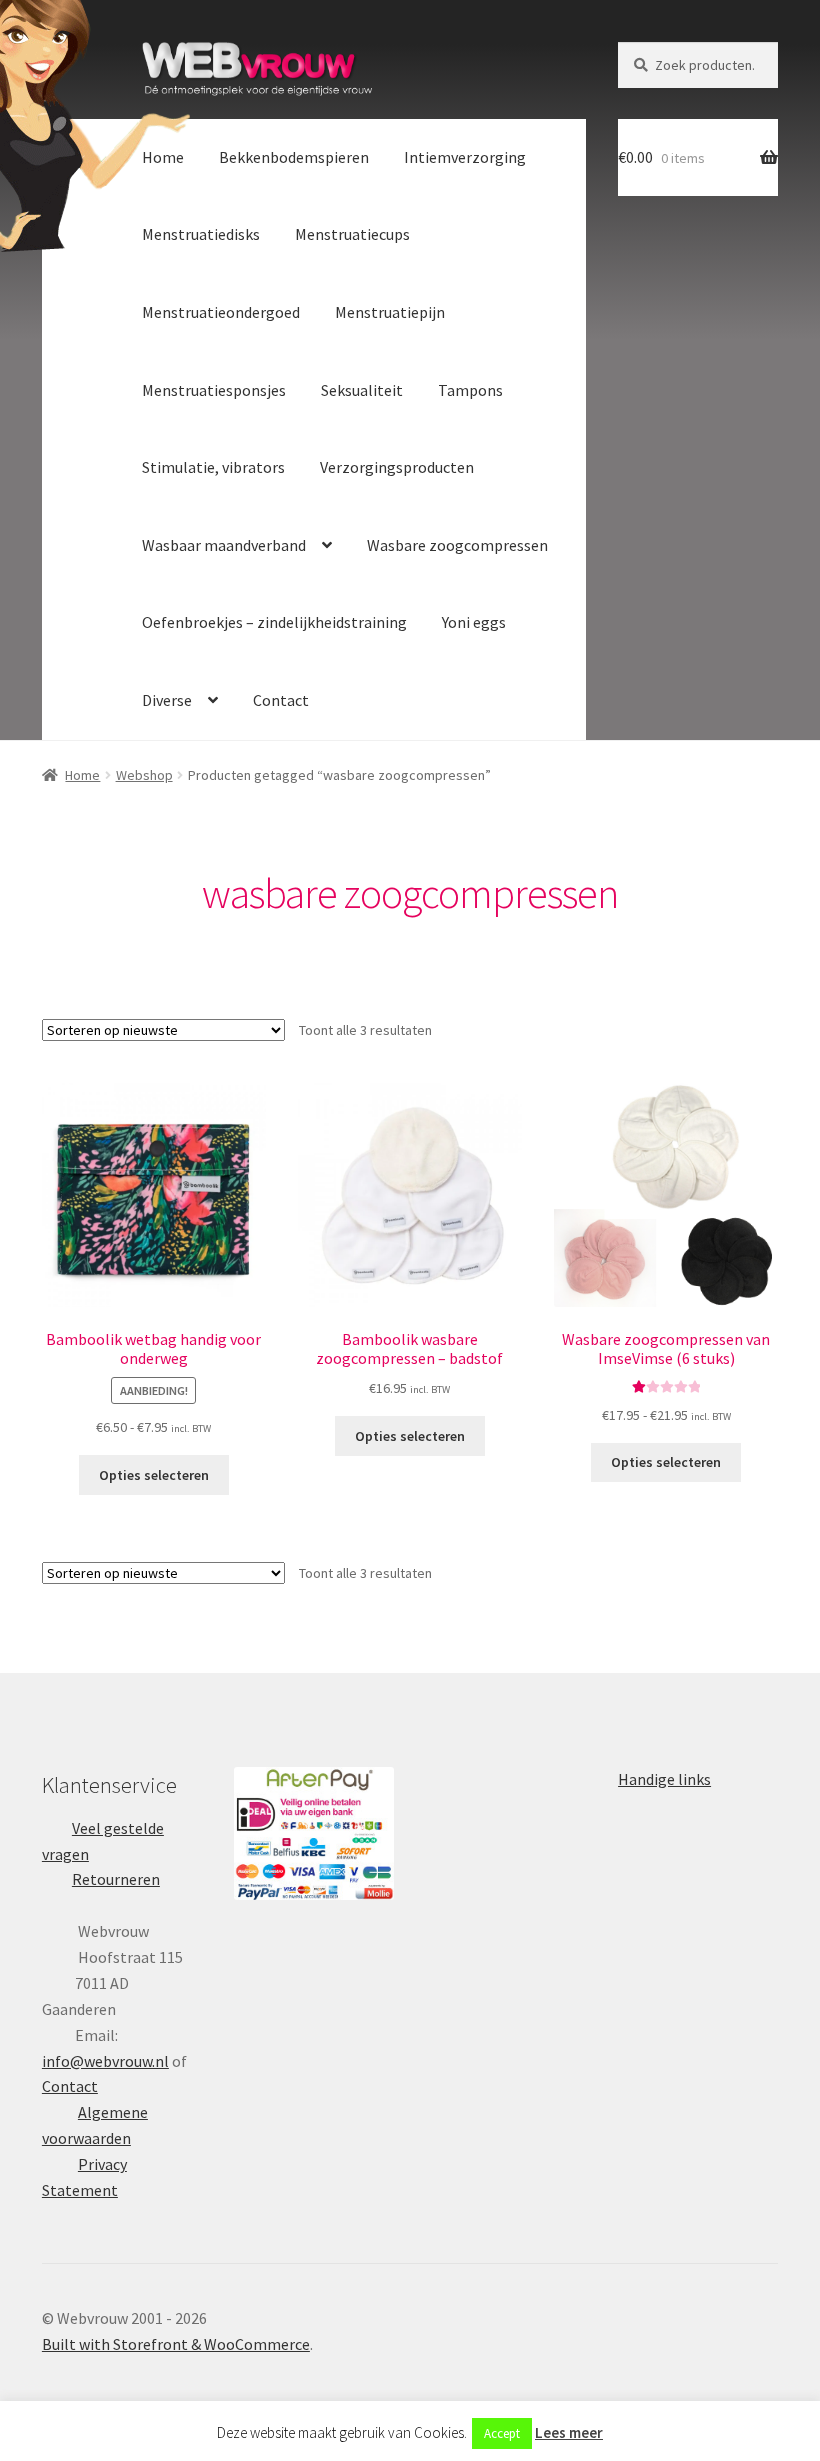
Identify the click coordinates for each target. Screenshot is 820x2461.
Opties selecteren (154, 1475)
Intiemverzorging (465, 157)
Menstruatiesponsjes (214, 390)
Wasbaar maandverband (224, 545)
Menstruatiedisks (201, 234)
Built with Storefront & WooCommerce (176, 2344)
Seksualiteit (362, 390)
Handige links (664, 1779)
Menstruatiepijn (390, 312)
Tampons (470, 390)
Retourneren (116, 1879)
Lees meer (569, 2432)
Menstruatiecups (352, 234)
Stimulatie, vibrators (213, 467)
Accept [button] (502, 2433)
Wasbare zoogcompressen (457, 545)
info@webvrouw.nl (105, 2061)
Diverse (167, 700)
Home (163, 157)
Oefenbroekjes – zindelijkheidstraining (274, 622)
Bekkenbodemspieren (294, 157)
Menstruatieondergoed (221, 312)
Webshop (144, 775)
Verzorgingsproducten (397, 467)
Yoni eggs (474, 622)
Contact (281, 700)
